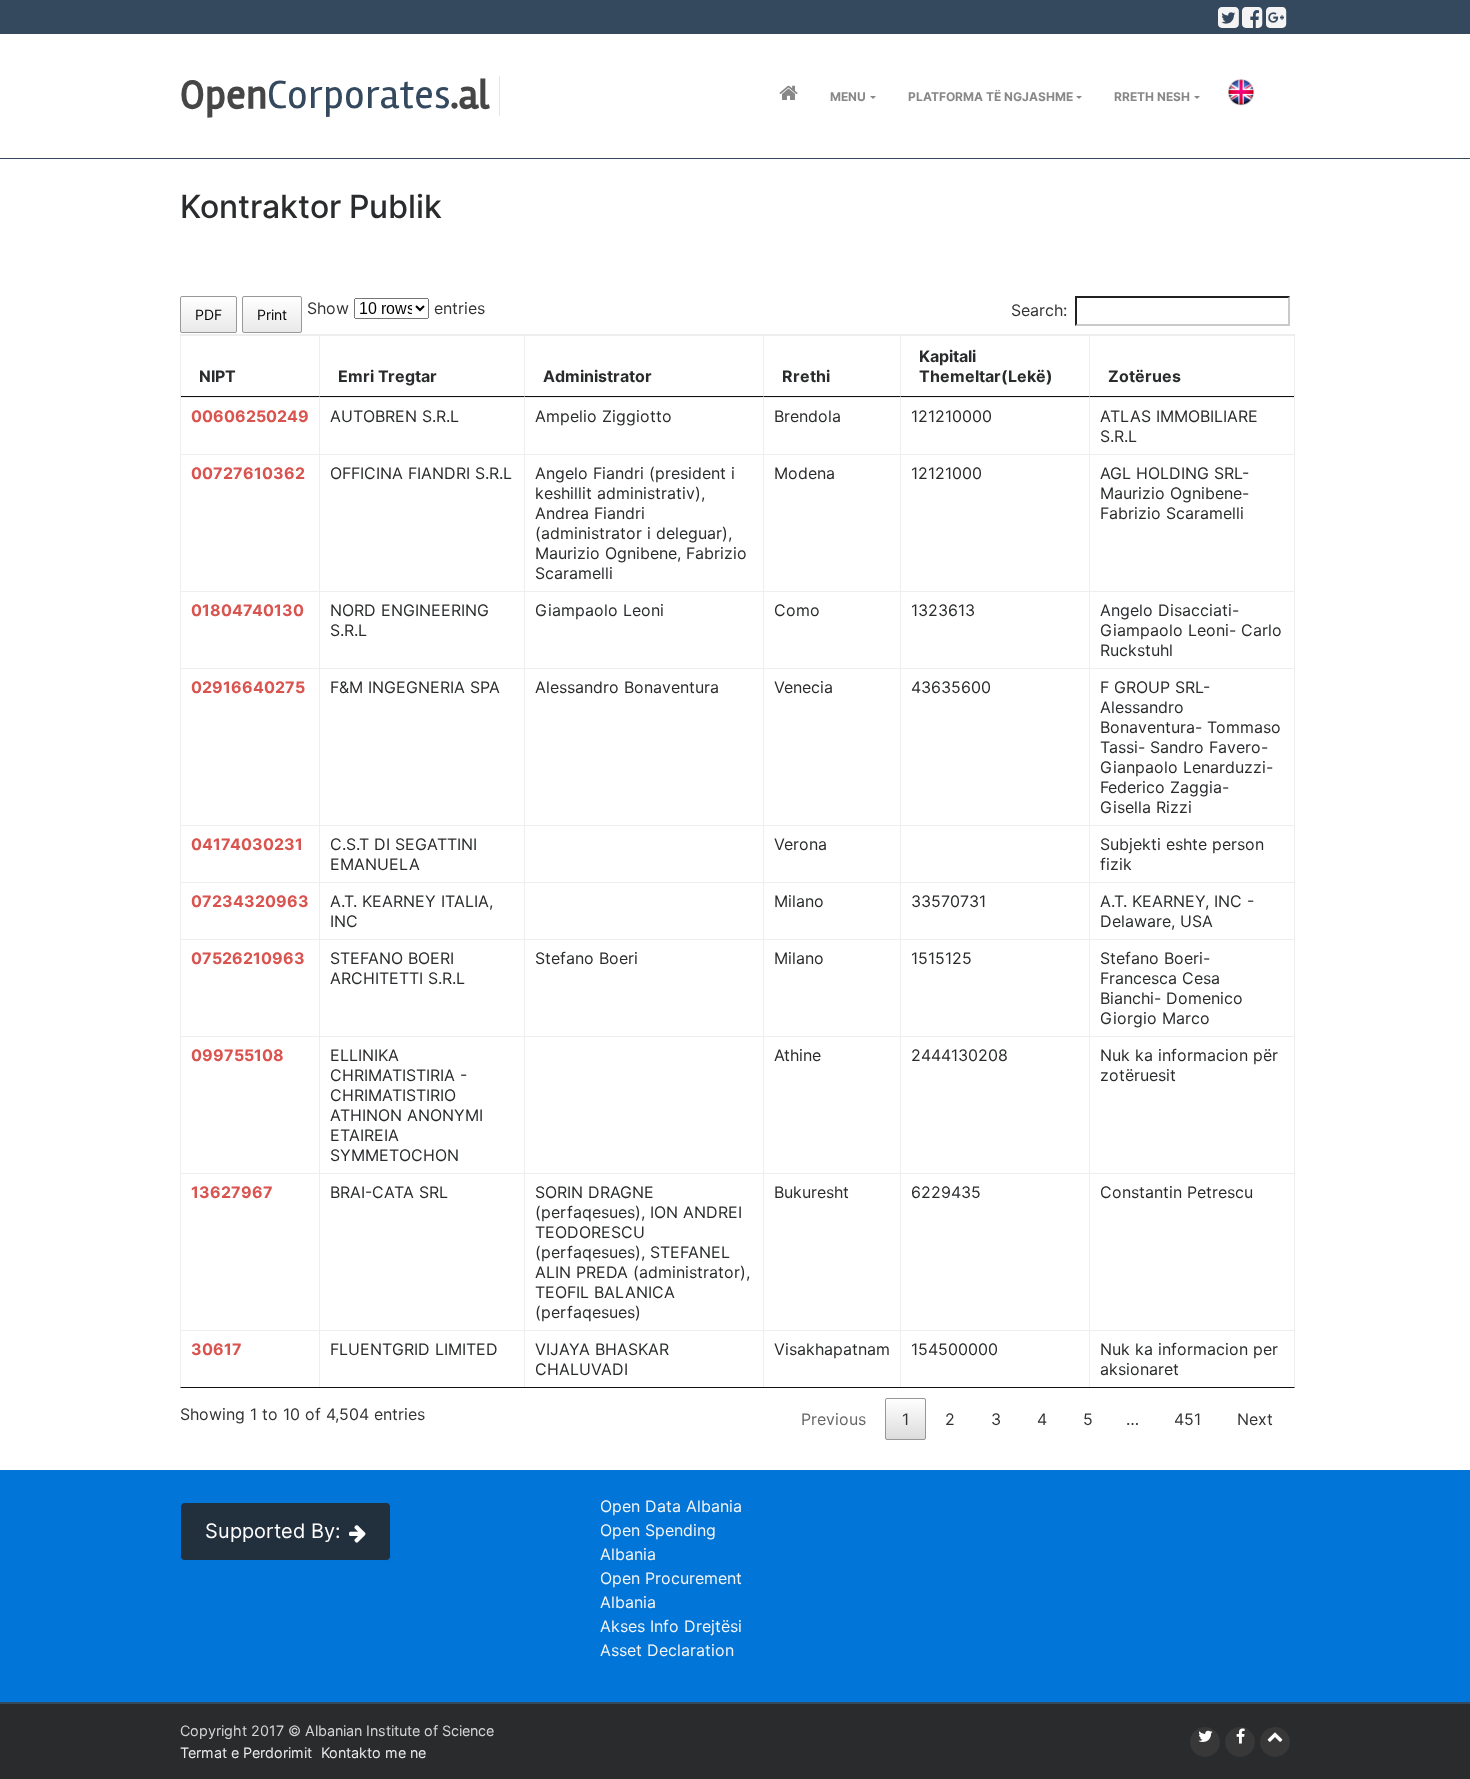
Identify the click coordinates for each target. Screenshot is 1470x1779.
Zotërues (1144, 376)
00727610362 (248, 473)
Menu (848, 96)
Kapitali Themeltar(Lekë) (986, 366)
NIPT (217, 376)
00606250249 (250, 416)
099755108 (237, 1055)
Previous (833, 1419)
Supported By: (273, 1531)
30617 (216, 1349)
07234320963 (250, 901)
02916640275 (248, 687)
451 (1187, 1419)
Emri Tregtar (387, 376)
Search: (1039, 310)
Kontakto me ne (373, 1752)
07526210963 (248, 958)
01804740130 (247, 610)
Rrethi (806, 376)
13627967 (232, 1192)
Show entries (396, 308)
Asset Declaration (667, 1650)
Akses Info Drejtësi (671, 1626)
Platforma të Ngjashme (990, 96)
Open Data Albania (671, 1506)
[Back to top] (1275, 1742)
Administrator (597, 376)
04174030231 (247, 844)
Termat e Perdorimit (246, 1752)
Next (1255, 1419)
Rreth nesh (1152, 96)
